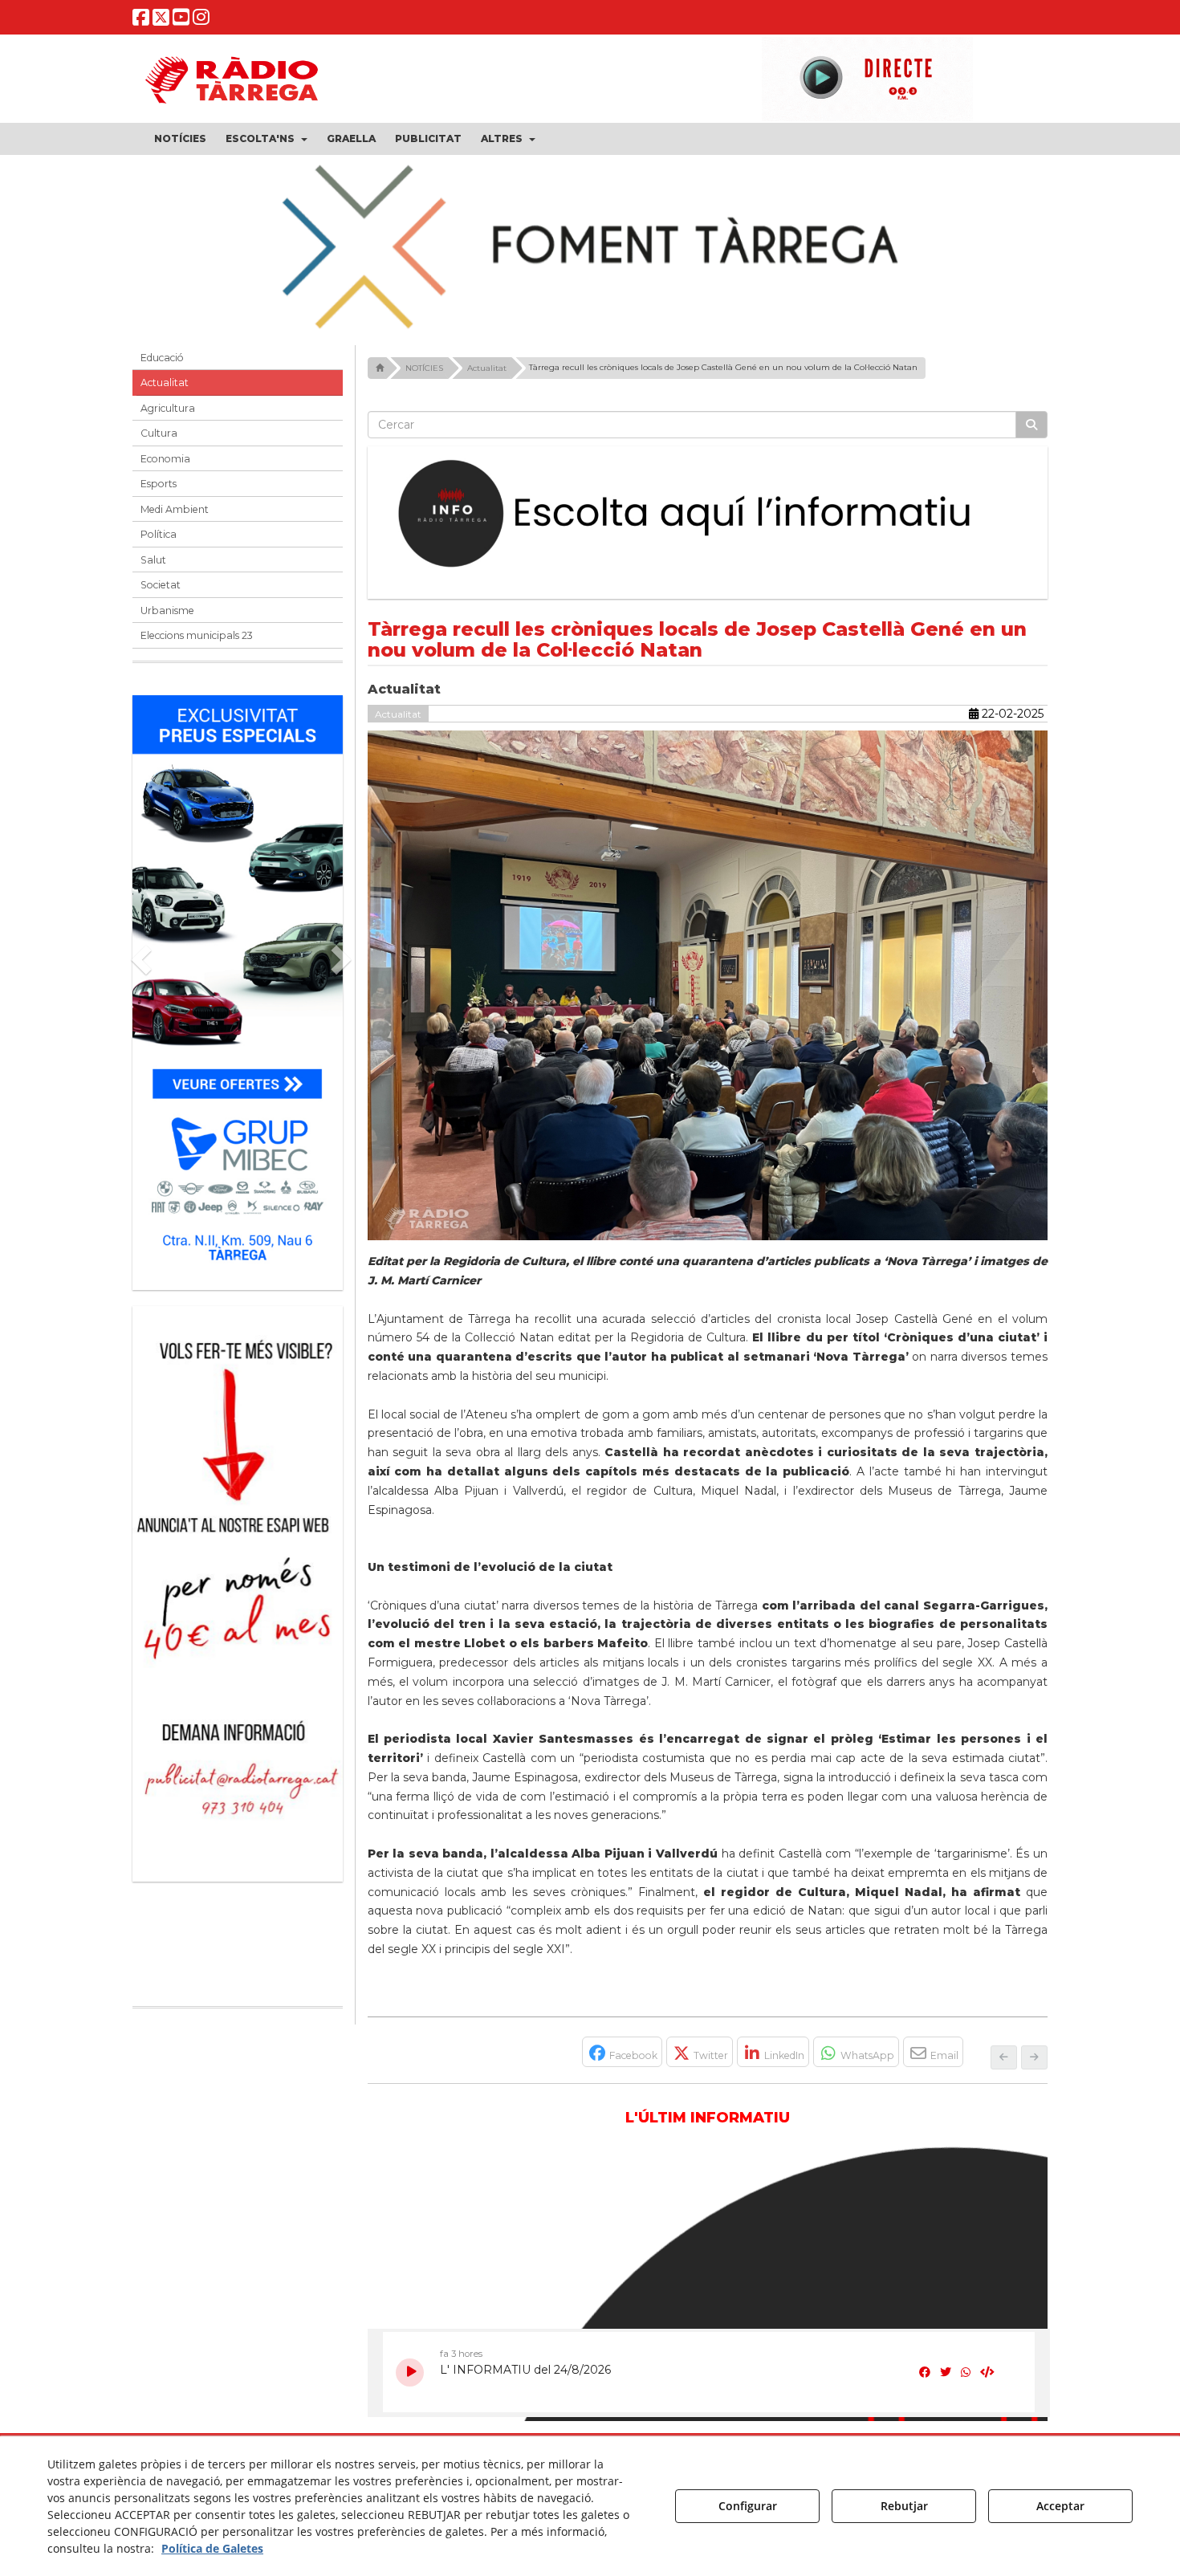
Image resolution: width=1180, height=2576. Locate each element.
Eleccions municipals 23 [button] (197, 635)
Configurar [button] (748, 2506)
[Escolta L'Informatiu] (708, 515)
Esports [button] (159, 484)
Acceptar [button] (1060, 2506)
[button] (141, 20)
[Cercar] (1031, 425)
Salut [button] (153, 560)
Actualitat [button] (165, 383)
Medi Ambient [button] (175, 509)
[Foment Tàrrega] (590, 244)
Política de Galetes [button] (212, 2548)
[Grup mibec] (238, 985)
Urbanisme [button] (167, 610)
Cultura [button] (159, 433)
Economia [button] (165, 459)
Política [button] (159, 534)
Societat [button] (161, 585)
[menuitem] (180, 139)
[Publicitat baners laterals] (238, 1586)
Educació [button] (162, 358)
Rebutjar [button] (904, 2506)
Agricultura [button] (168, 408)
